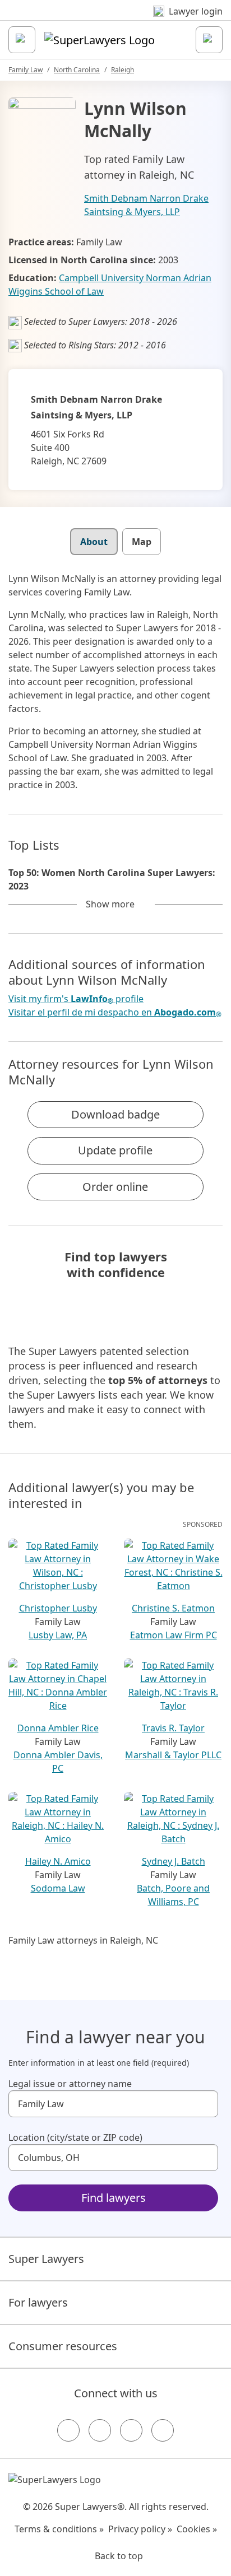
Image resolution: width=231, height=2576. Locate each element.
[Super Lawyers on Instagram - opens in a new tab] (100, 2430)
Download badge (115, 1114)
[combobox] (113, 2104)
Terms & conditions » (59, 2529)
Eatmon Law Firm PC (174, 1635)
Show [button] (110, 904)
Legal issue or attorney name (70, 2084)
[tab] (94, 542)
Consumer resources (63, 2346)
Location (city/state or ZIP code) (75, 2137)
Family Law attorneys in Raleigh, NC (83, 1940)
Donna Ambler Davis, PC (58, 1762)
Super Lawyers (46, 2259)
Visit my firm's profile (76, 999)
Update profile (115, 1150)
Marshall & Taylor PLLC (173, 1755)
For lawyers (38, 2302)
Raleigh (123, 70)
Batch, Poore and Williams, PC (173, 1895)
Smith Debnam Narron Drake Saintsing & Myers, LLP (146, 205)
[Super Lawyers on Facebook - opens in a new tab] (68, 2430)
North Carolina (77, 70)
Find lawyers (114, 2198)
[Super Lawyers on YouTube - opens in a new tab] (131, 2430)
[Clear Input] (205, 2104)
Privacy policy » (140, 2529)
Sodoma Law (58, 1888)
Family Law (26, 70)
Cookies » (197, 2529)
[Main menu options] (22, 40)
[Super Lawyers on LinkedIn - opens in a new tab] (163, 2430)
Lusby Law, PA (58, 1635)
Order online (115, 1187)
